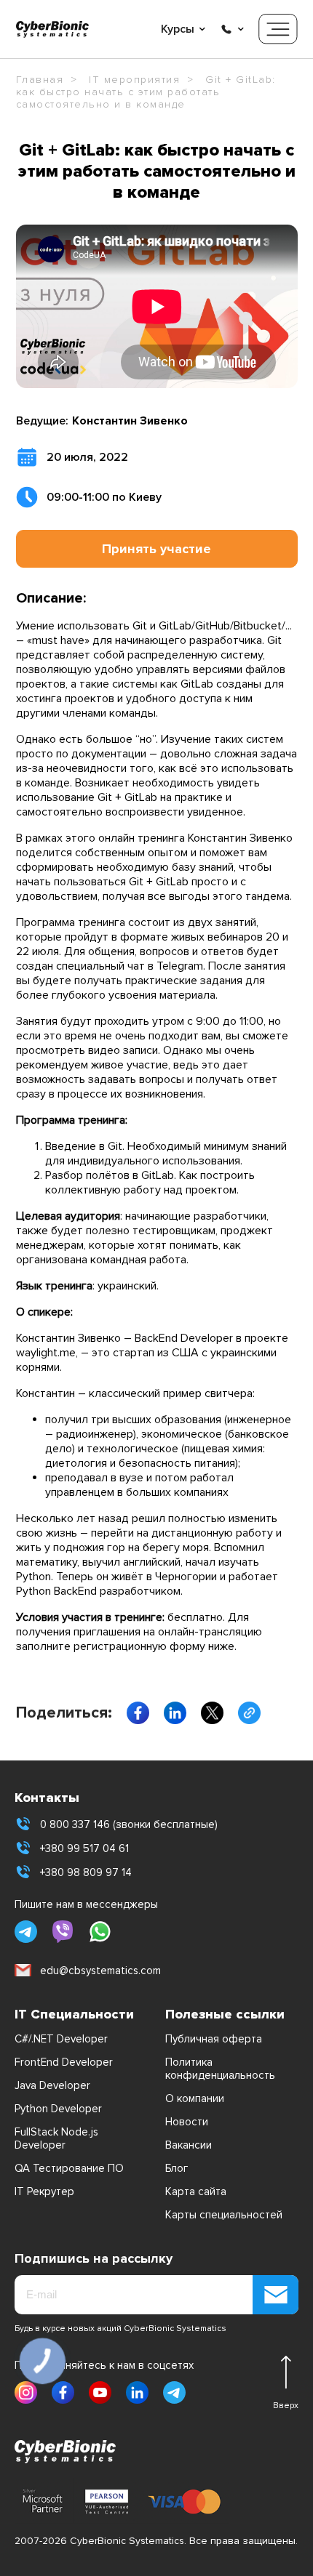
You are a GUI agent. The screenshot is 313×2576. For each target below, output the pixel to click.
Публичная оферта (214, 2039)
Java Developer (52, 2085)
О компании (195, 2098)
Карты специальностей (224, 2215)
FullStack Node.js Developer (56, 2138)
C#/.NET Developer (61, 2039)
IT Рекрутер (44, 2191)
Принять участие (156, 549)
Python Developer (58, 2109)
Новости (187, 2122)
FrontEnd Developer (64, 2062)
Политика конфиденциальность (220, 2069)
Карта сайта (196, 2191)
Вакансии (189, 2145)
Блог (177, 2168)
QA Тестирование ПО (69, 2168)
